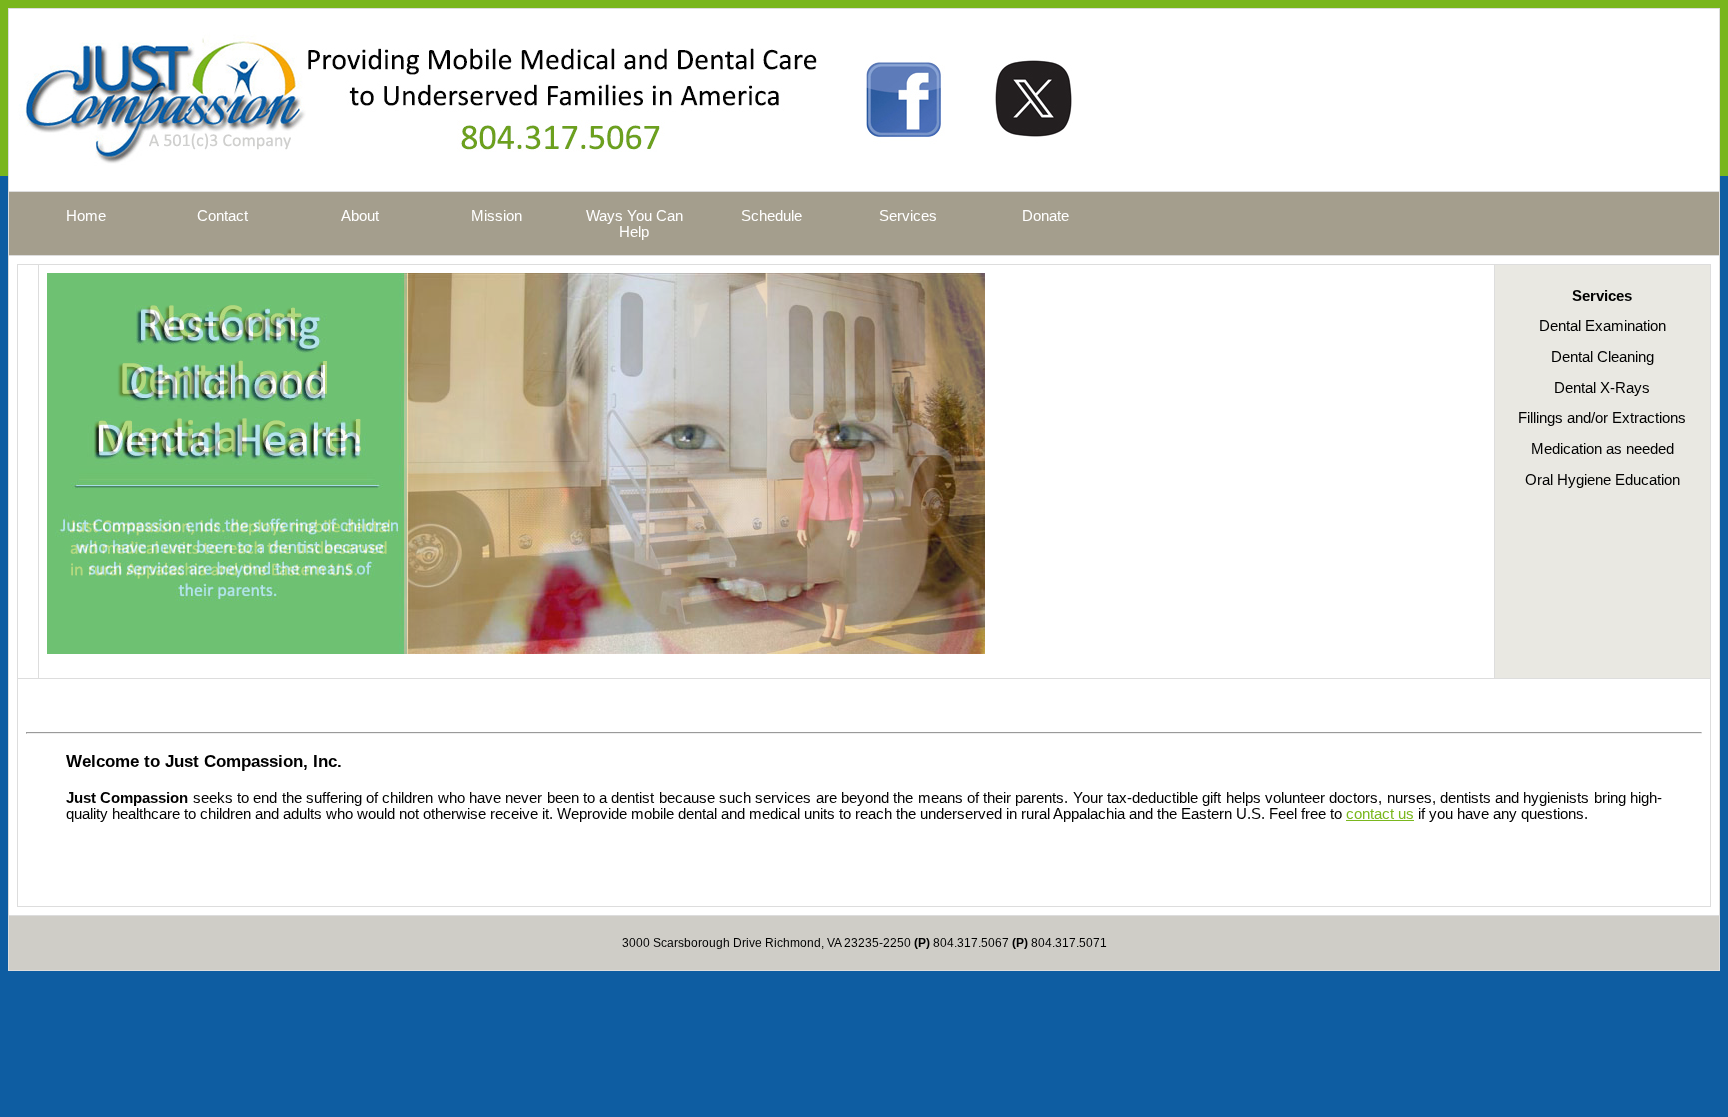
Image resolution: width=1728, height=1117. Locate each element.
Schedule (771, 216)
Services (908, 216)
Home (86, 216)
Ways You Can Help (634, 224)
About (360, 216)
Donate (1045, 216)
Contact (222, 216)
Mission (496, 216)
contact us (1380, 814)
